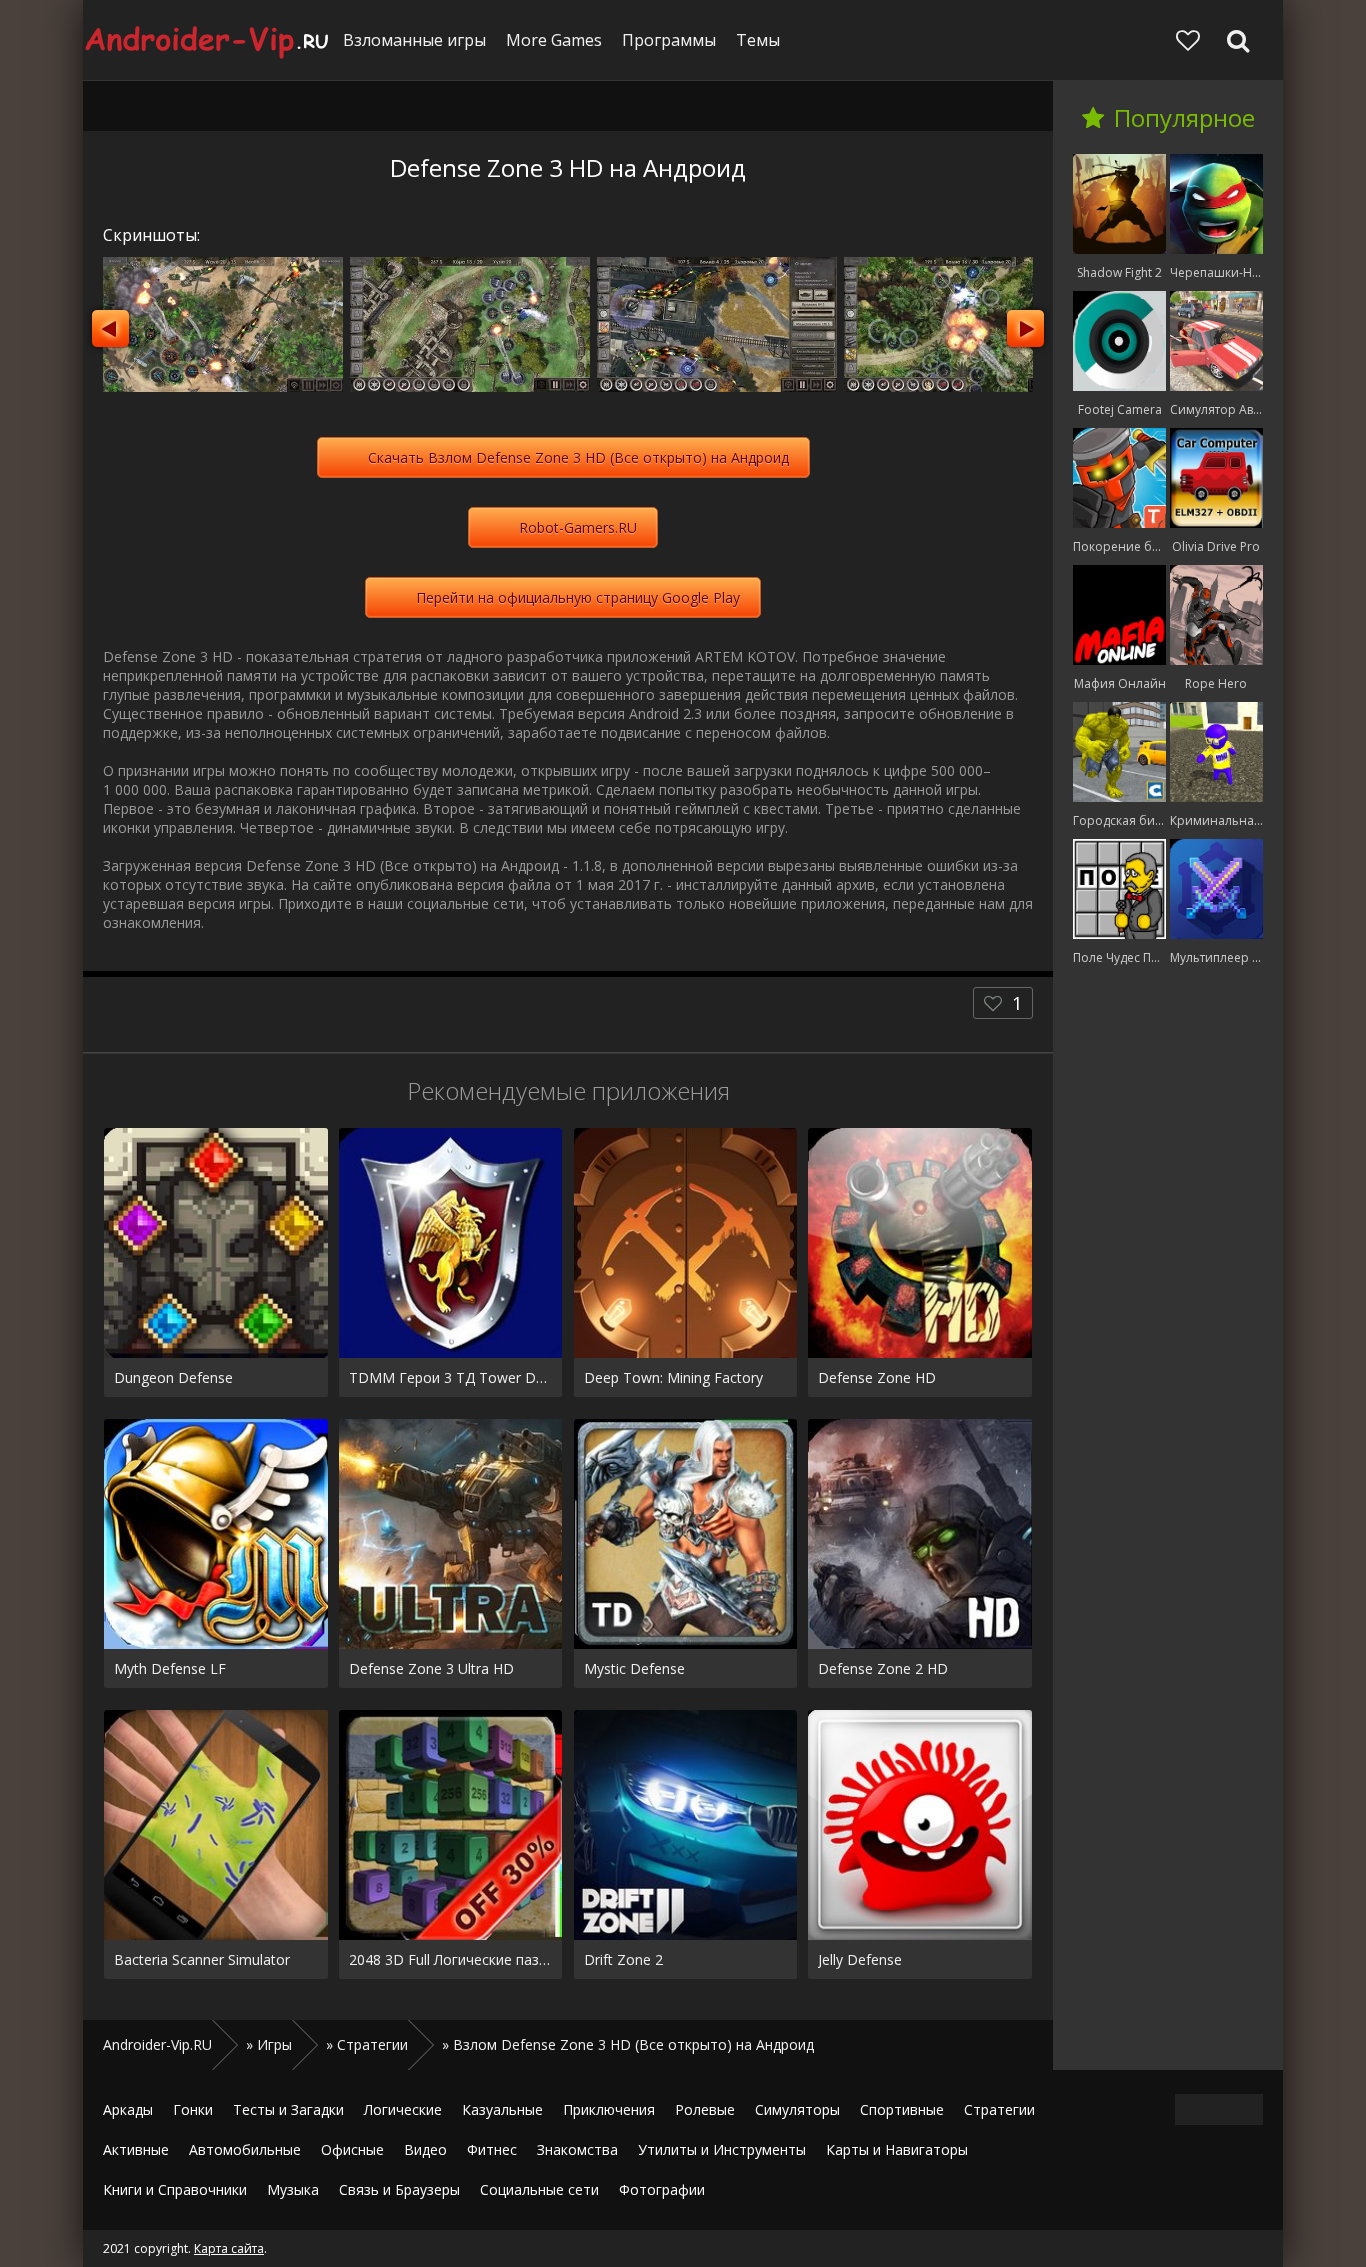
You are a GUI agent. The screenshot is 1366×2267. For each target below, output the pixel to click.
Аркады (128, 2109)
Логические (403, 2109)
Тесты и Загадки (288, 2109)
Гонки (193, 2109)
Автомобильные (245, 2149)
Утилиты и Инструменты (722, 2149)
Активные (136, 2149)
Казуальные (502, 2109)
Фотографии (662, 2189)
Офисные (352, 2149)
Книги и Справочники (175, 2189)
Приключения (609, 2109)
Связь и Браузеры (399, 2189)
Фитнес (492, 2149)
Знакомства (577, 2149)
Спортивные (902, 2109)
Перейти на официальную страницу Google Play (578, 597)
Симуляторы (797, 2109)
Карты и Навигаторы (897, 2149)
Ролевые (705, 2109)
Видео (425, 2149)
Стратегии (999, 2109)
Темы (758, 40)
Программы (669, 40)
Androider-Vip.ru (208, 40)
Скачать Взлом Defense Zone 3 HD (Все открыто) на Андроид (578, 457)
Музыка (293, 2189)
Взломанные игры (414, 40)
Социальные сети (539, 2189)
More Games (554, 40)
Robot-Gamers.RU (578, 527)
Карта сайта (229, 2248)
